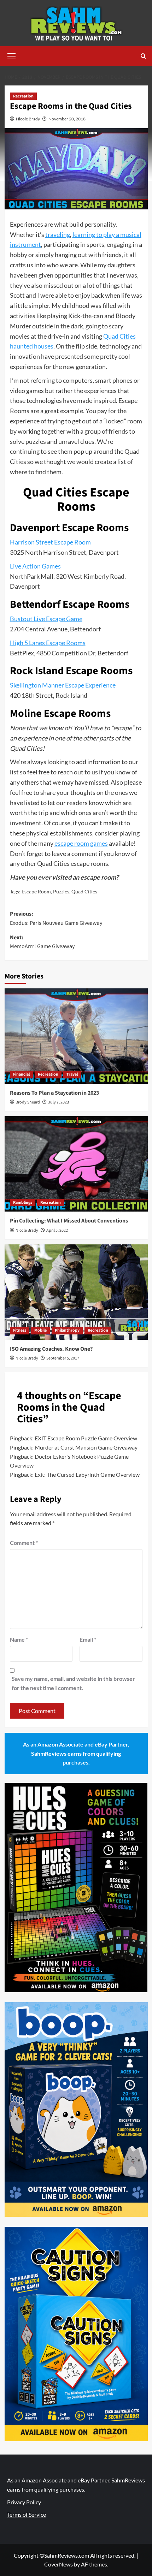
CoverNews (59, 2564)
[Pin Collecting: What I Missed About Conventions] (76, 1164)
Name (19, 1639)
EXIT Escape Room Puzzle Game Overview (86, 1438)
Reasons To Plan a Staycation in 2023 (54, 1093)
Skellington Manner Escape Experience (63, 685)
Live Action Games (35, 566)
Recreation (23, 96)
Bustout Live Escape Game (46, 619)
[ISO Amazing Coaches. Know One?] (76, 1292)
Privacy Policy (24, 2502)
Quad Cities (84, 891)
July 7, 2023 (59, 1102)
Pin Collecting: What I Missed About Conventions (69, 1221)
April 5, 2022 (57, 1230)
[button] (12, 55)
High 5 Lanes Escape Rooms (48, 643)
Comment (24, 1543)
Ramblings (23, 1203)
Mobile (40, 1330)
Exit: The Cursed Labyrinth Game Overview (87, 1474)
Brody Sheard (28, 1102)
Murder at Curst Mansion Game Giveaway (86, 1447)
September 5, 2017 (63, 1358)
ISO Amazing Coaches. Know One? (51, 1349)
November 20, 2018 (67, 119)
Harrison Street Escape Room (50, 542)
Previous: (56, 918)
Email (88, 1639)
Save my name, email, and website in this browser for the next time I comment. (73, 1683)
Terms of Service (27, 2514)
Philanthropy (67, 1330)
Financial (21, 1074)
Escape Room (36, 891)
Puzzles (61, 891)
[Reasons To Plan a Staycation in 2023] (76, 1036)
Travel (72, 1074)
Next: (42, 942)
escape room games (81, 843)
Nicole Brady (28, 119)
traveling (58, 234)
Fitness (20, 1330)
